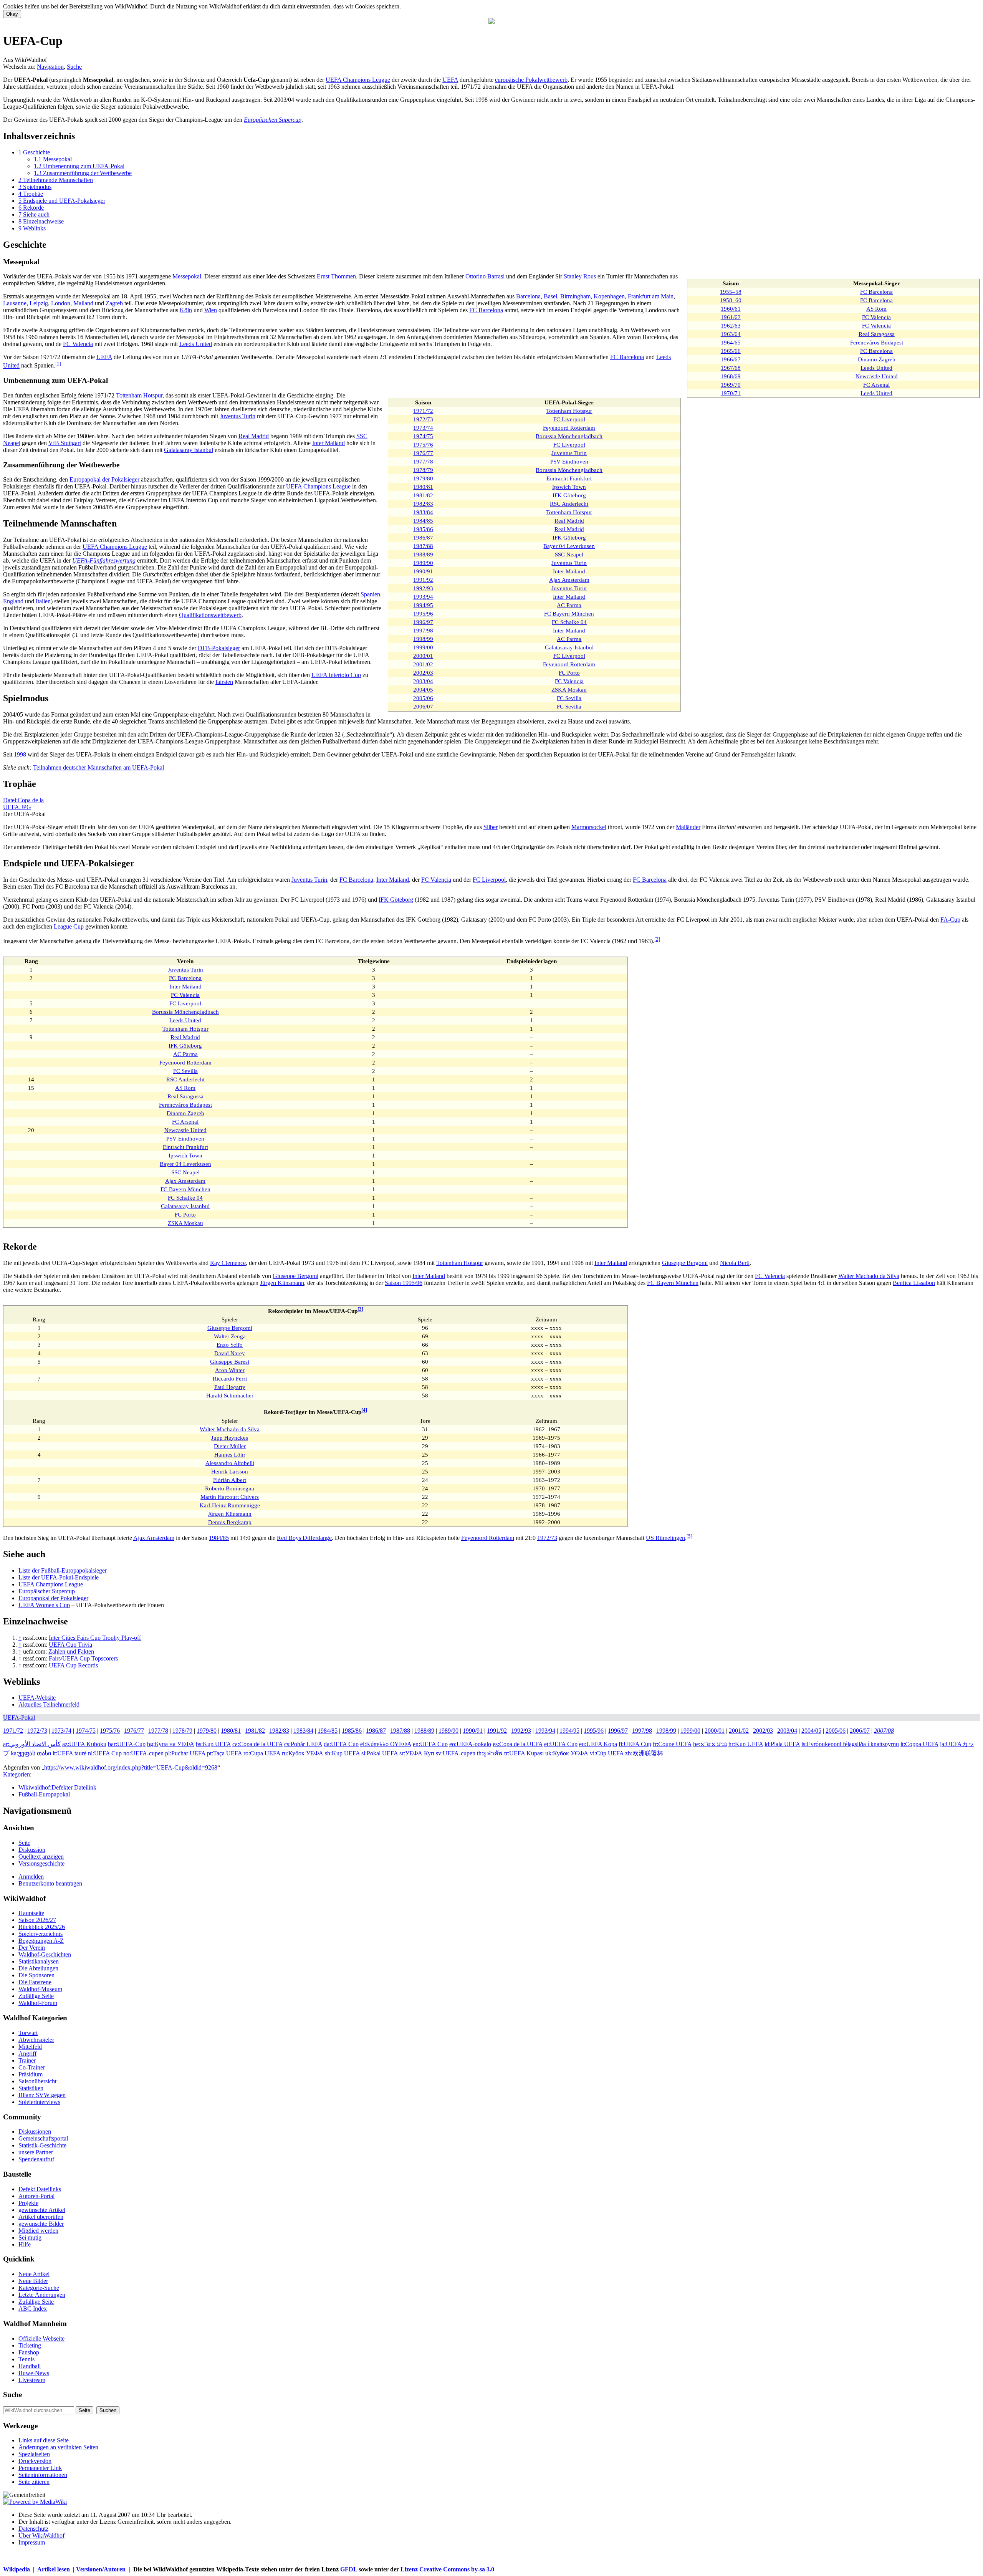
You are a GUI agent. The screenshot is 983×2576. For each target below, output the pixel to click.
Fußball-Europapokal (44, 1794)
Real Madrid (569, 521)
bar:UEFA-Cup (127, 1744)
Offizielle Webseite (41, 2338)
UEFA (450, 80)
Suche (74, 67)
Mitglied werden (38, 2231)
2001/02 (423, 664)
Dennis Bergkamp (230, 1522)
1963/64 (731, 334)
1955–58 (731, 292)
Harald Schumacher (230, 1395)
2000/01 (423, 656)
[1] (58, 363)
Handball (30, 2366)
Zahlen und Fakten (71, 1651)
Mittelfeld (30, 2047)
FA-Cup (950, 920)
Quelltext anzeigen (41, 1857)
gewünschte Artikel (42, 2210)
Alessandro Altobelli (230, 1463)
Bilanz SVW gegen (42, 2095)
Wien (211, 310)
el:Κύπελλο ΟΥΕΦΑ (386, 1744)
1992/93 (423, 588)
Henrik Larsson (230, 1471)
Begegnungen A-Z (41, 1941)
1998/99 (423, 639)
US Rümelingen (665, 1538)
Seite (24, 1843)
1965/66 (731, 351)
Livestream (32, 2380)
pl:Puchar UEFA (185, 1753)
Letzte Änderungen (42, 2295)
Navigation (50, 67)
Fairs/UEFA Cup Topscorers (83, 1658)
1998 (20, 754)
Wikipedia (17, 2569)
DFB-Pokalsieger (219, 648)
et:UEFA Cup (561, 1744)
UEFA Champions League (358, 80)
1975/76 (423, 445)
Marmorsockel (589, 827)
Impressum (32, 2542)
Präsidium (31, 2074)
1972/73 (423, 419)
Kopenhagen (609, 296)
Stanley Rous (580, 276)
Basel (550, 296)
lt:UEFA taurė (70, 1753)
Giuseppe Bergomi (685, 1263)
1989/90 (423, 563)
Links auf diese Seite (44, 2440)
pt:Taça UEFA (224, 1753)
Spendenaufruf (36, 2159)
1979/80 (423, 478)
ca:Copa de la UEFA (257, 1744)
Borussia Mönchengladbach (569, 436)
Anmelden (31, 1877)
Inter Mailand (569, 571)
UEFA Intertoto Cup (336, 675)
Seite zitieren (34, 2482)
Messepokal (187, 276)
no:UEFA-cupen (143, 1753)
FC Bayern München (569, 613)
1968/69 (731, 376)
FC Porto (569, 673)
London (61, 303)
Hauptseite (31, 1913)
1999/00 (423, 647)
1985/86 (423, 529)
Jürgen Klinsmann (282, 1283)
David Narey (230, 1353)
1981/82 (423, 495)
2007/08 (884, 1731)
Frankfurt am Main (651, 296)
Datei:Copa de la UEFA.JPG (23, 804)
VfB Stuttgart (65, 443)
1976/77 (423, 453)
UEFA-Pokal (19, 1718)
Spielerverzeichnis (41, 1934)
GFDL (349, 2569)
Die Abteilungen (38, 1968)
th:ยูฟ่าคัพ (490, 1753)
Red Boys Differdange (304, 1538)
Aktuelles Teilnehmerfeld (49, 1704)
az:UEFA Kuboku (84, 1744)
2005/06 (423, 698)
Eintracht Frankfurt (569, 478)
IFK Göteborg (569, 495)
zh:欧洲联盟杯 (644, 1753)
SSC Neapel (569, 554)
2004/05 (423, 690)
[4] (364, 1410)
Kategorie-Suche (39, 2288)
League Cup (69, 926)
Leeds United (876, 368)
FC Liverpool (569, 419)
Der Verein (32, 1948)
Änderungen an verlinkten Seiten (58, 2447)
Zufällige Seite (36, 1996)
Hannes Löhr (230, 1454)
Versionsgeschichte (41, 1863)
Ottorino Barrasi (485, 276)
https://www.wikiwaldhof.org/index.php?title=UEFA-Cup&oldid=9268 (131, 1767)
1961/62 (731, 317)
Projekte (28, 2203)
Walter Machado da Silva (869, 1276)
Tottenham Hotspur (569, 411)
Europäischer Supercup (47, 1591)
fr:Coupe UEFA (672, 1744)
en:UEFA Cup (430, 1744)
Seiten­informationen (43, 2475)
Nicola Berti (735, 1263)
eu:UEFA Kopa (598, 1744)
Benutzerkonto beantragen (50, 1883)
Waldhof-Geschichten (45, 1954)
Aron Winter (230, 1370)
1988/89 (423, 554)
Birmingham (575, 296)
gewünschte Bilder (41, 2224)
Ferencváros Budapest (877, 342)
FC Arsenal (876, 385)
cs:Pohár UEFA (303, 1744)
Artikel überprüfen (41, 2217)
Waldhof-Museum (40, 1989)
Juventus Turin (569, 453)
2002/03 (423, 673)
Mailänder (688, 827)
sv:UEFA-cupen (456, 1753)
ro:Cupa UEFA (262, 1753)
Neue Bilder (33, 2281)
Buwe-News (34, 2373)
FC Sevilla (569, 698)
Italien (43, 601)
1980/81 (423, 487)
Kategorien (17, 1774)
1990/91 (423, 571)
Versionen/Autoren (101, 2569)
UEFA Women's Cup (44, 1605)
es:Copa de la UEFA (518, 1744)
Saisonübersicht (37, 2081)
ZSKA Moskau (569, 690)
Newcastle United (877, 376)
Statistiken (31, 2088)
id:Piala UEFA (782, 1744)
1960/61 (731, 309)
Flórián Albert (230, 1480)
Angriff (27, 2054)
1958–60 (731, 300)
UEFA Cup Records (73, 1665)
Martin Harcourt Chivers (230, 1497)
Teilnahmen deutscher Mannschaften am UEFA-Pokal (98, 767)
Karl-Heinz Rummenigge (230, 1505)
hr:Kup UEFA (746, 1744)
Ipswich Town (569, 487)
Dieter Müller (230, 1446)
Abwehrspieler (36, 2040)
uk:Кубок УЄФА (567, 1753)
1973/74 (423, 428)
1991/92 (423, 580)
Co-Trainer (32, 2067)
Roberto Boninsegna (230, 1488)
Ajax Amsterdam (569, 580)
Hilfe (25, 2244)
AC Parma (569, 605)
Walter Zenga (230, 1336)
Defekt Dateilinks (40, 2189)
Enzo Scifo (230, 1345)
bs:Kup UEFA (213, 1744)
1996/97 (423, 622)
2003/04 (423, 681)
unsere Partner (36, 2152)
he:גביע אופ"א (710, 1744)
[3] (360, 1309)
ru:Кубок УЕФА (303, 1753)
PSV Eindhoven (569, 461)
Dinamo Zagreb (877, 359)
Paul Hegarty (230, 1387)
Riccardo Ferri (230, 1378)
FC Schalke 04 (569, 622)
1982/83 (423, 504)
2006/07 (423, 706)
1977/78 (423, 461)
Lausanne (15, 303)
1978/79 (423, 470)
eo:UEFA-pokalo (470, 1744)
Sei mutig (30, 2237)
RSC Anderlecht (569, 504)
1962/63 (731, 325)
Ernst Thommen (336, 276)
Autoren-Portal (36, 2196)
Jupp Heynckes (230, 1438)
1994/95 (423, 605)
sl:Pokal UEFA (380, 1753)
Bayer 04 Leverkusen (569, 546)
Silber (491, 827)
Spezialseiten (34, 2454)
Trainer (27, 2060)
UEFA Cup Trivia (70, 1645)
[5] (689, 1536)
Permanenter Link (40, 2468)
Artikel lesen (54, 2569)
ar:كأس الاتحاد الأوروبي (32, 1744)
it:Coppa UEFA (919, 1744)
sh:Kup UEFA (342, 1753)
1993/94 (423, 597)
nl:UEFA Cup (105, 1753)
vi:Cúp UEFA (607, 1753)
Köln (186, 310)
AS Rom (876, 309)
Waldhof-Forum (38, 2003)
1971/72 (423, 411)
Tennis (26, 2359)
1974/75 (423, 436)
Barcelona (528, 296)
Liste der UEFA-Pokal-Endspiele (59, 1577)
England (13, 601)
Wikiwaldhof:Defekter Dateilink (57, 1787)
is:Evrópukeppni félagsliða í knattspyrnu (850, 1744)
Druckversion (35, 2461)
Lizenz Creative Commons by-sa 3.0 (447, 2569)
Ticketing (30, 2345)
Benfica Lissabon (914, 1283)
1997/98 (423, 630)
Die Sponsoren (36, 1975)
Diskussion (32, 1850)
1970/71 (731, 393)
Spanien (370, 594)
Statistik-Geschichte (42, 2145)
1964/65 (731, 342)
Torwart (28, 2033)
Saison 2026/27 (37, 1920)
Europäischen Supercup (273, 120)
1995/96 (423, 613)
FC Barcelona (876, 292)
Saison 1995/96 (404, 1283)
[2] (657, 939)
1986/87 (423, 537)
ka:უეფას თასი (31, 1753)
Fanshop (29, 2352)
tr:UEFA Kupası (524, 1753)
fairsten (224, 682)
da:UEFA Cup (341, 1744)
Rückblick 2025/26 (42, 1927)
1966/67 (731, 359)
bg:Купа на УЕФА (171, 1744)
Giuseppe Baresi (230, 1362)
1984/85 (423, 521)
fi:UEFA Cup (635, 1744)
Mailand (83, 303)
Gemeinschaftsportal (43, 2138)
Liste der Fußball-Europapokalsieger (63, 1570)
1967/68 (731, 368)
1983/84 (423, 512)
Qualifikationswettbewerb (210, 615)
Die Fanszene (35, 1982)
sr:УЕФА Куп (417, 1753)
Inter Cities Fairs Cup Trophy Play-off (95, 1638)
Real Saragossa (877, 334)
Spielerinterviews (39, 2102)
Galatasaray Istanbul (569, 647)
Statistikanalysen (39, 1961)
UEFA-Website (37, 1698)
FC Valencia (876, 317)
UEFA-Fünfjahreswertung (104, 560)
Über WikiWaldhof (41, 2535)
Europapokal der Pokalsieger (104, 479)
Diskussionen (35, 2131)
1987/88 (423, 546)
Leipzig (39, 303)
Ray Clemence (228, 1263)
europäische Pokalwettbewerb (531, 80)
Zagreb (114, 303)
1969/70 (731, 385)
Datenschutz (33, 2529)
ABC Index (33, 2309)
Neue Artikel (34, 2274)
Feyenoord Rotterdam (569, 428)
